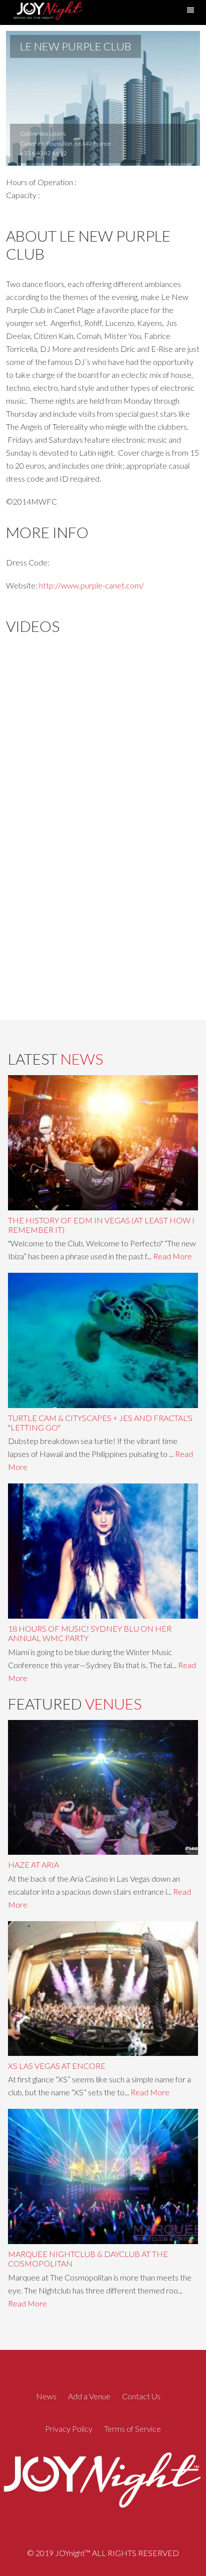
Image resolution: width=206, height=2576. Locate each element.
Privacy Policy (69, 2429)
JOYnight (47, 12)
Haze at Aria (33, 1864)
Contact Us (141, 2396)
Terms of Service (132, 2429)
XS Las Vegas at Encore (57, 2066)
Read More (172, 1256)
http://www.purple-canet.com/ (91, 585)
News (46, 2396)
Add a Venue (89, 2396)
